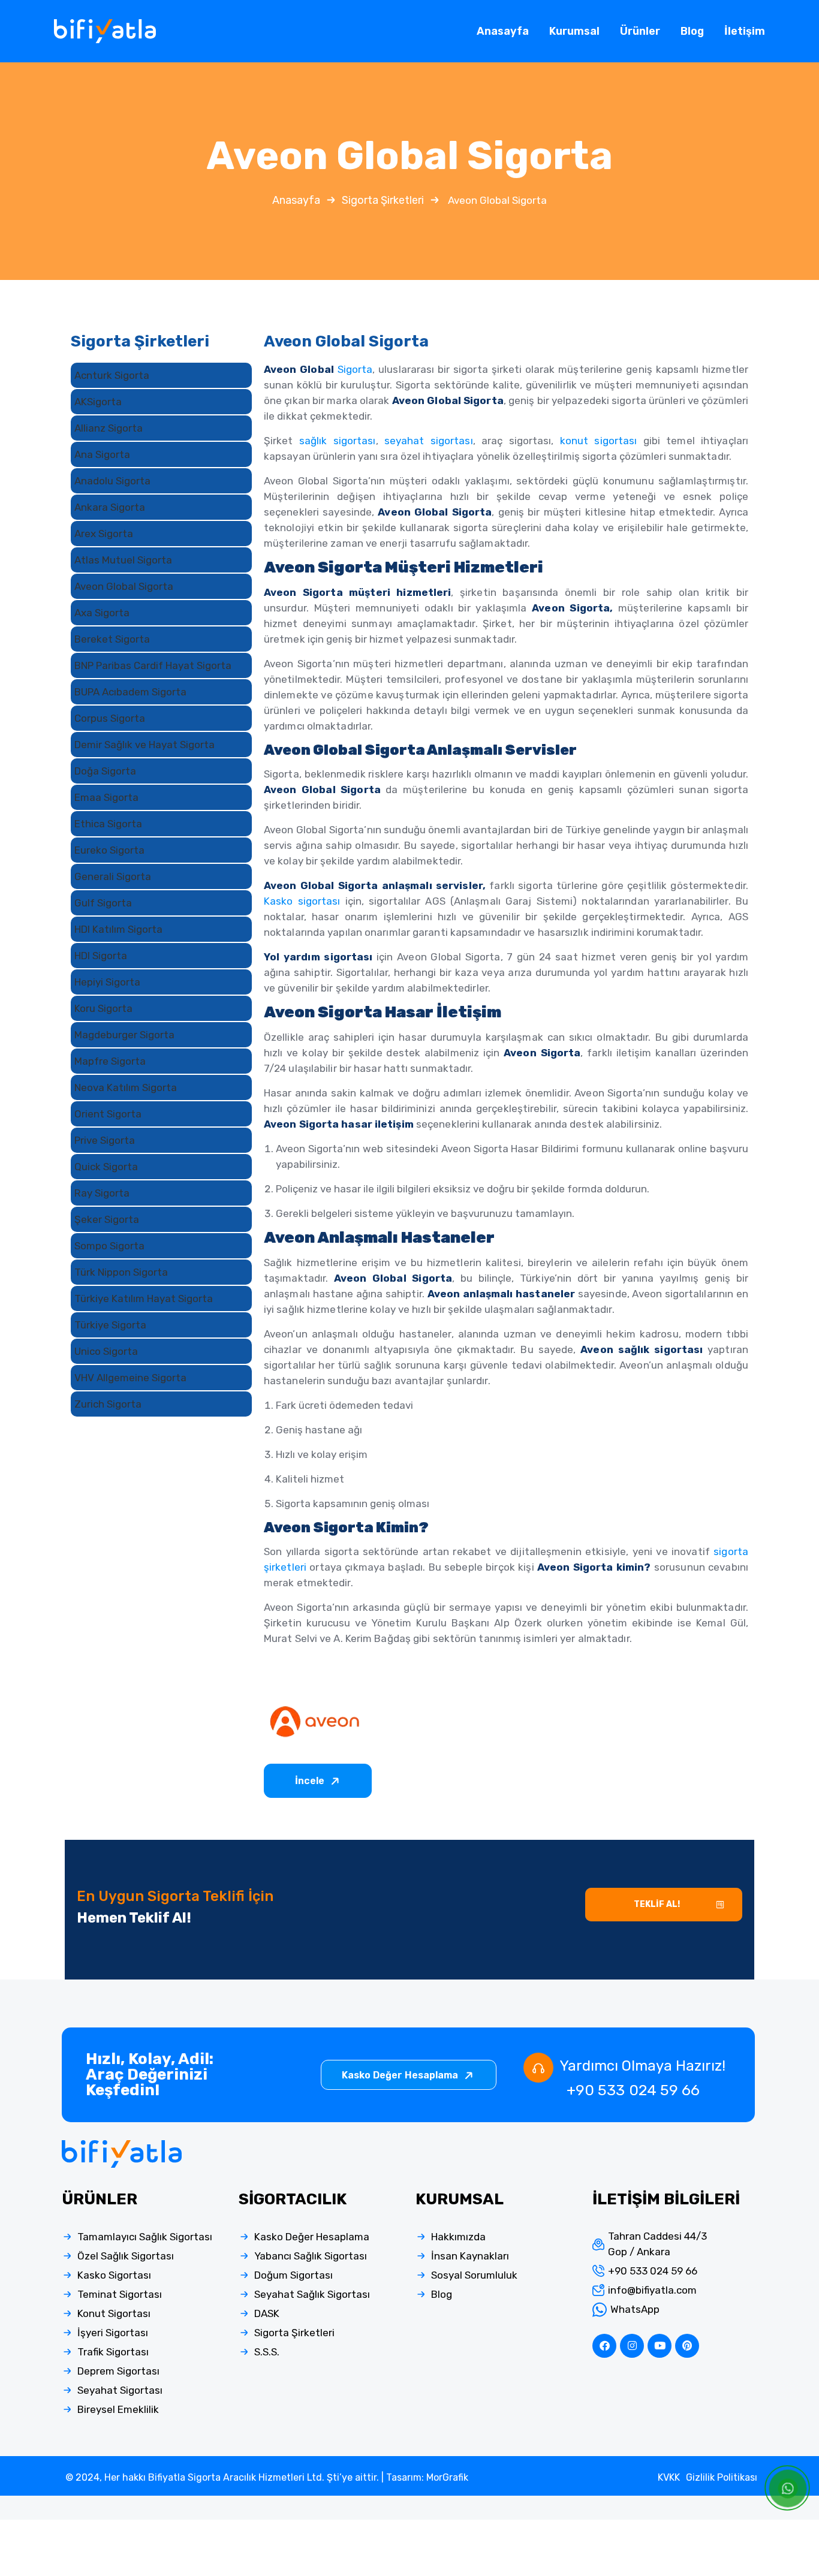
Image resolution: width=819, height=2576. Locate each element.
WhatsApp (635, 2309)
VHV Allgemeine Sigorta (130, 1378)
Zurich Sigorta (108, 1404)
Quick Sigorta (106, 1167)
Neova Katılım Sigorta (126, 1087)
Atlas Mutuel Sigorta (123, 560)
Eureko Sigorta (109, 850)
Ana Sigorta (102, 454)
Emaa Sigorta (106, 797)
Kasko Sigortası (114, 2275)
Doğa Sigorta (105, 771)
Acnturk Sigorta (112, 375)
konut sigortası (599, 441)
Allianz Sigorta (109, 428)
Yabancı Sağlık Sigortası (311, 2256)
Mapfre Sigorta (110, 1061)
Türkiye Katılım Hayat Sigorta (144, 1298)
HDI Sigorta (101, 956)
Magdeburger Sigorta (124, 1035)
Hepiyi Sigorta (107, 982)
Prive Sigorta (105, 1140)
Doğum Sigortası (293, 2275)
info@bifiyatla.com (652, 2290)
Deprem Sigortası (118, 2371)
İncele (311, 1781)
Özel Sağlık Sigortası (126, 2256)
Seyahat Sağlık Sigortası (312, 2294)
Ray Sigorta (102, 1193)
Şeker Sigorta (107, 1219)
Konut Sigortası (114, 2313)
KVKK (669, 2477)
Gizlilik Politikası (722, 2477)
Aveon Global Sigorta (124, 586)
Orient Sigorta (108, 1114)
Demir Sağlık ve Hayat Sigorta (144, 745)
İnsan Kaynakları (470, 2256)
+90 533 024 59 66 (633, 2090)
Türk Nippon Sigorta (121, 1272)
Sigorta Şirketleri (383, 200)
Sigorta (355, 369)
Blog (442, 2294)
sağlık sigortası (338, 441)
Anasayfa (296, 200)
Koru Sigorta (103, 1008)
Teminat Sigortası (120, 2294)
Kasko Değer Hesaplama (401, 2075)
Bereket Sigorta (112, 639)
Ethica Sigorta (108, 824)
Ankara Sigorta (110, 507)
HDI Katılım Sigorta (118, 929)
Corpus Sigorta (110, 718)
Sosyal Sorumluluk (474, 2275)
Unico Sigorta (106, 1351)
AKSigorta (98, 402)
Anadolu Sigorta (112, 481)
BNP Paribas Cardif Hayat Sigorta (153, 665)
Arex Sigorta (104, 534)
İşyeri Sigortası (113, 2333)
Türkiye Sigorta (110, 1325)
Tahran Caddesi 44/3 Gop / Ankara (657, 2244)
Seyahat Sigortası (120, 2390)
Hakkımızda (458, 2237)
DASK (267, 2313)
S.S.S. (267, 2352)
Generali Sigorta (113, 876)
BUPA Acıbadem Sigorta (130, 692)
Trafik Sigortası (113, 2352)
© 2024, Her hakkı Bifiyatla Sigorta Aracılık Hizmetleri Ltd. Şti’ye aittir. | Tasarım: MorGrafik (267, 2477)
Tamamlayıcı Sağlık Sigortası (145, 2237)
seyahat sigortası (429, 441)
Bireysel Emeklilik (118, 2409)
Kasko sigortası (302, 901)
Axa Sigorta (102, 613)
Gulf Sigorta (103, 903)
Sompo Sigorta (109, 1246)
